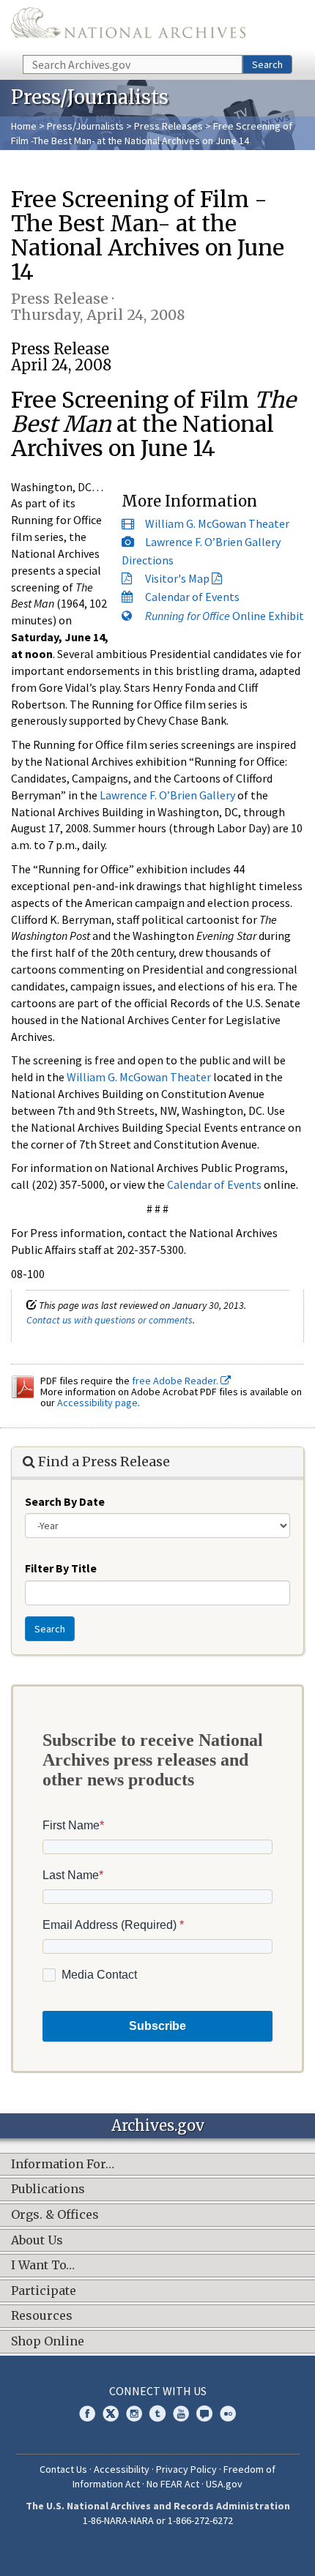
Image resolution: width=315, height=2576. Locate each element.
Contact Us (63, 2469)
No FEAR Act (173, 2484)
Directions (148, 560)
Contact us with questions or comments (110, 1320)
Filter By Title (61, 1568)
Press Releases (168, 126)
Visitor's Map (177, 578)
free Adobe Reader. (176, 1381)
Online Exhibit (225, 616)
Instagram (134, 2413)
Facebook (87, 2413)
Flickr (228, 2413)
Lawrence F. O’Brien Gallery (213, 542)
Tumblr (157, 2413)
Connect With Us (158, 2391)
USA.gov (224, 2484)
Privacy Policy (186, 2469)
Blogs (204, 2413)
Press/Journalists (85, 126)
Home (24, 126)
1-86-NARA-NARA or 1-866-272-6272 (158, 2520)
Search (267, 64)
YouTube (181, 2413)
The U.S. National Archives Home (128, 26)
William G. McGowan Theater (217, 523)
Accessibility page (97, 1403)
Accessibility (122, 2469)
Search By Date (65, 1501)
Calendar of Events (192, 597)
